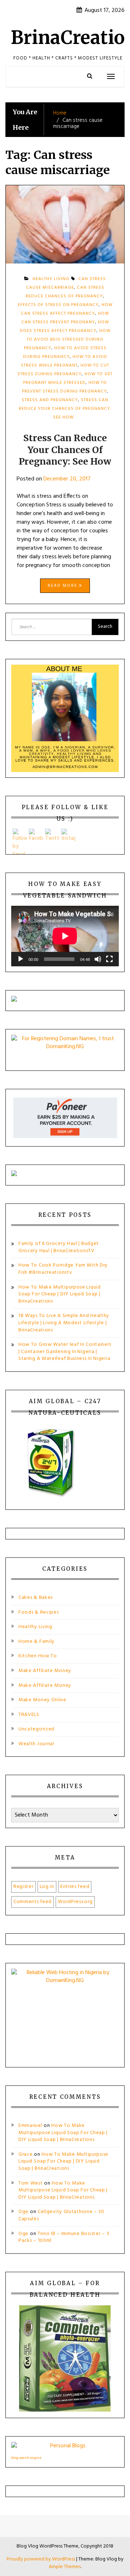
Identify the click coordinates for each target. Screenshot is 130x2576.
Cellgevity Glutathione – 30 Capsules (61, 2215)
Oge (23, 2212)
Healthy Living (35, 1627)
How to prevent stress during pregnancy (65, 387)
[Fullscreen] (109, 959)
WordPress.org (75, 1902)
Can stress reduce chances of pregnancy (65, 292)
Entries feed (75, 1887)
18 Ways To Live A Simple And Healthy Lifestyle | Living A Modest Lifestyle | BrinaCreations (64, 1323)
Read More (63, 586)
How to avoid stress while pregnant (64, 361)
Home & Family (36, 1642)
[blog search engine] (65, 2448)
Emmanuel (31, 2126)
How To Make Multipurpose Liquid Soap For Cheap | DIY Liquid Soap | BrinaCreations (60, 1294)
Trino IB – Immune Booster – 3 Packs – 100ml (64, 2237)
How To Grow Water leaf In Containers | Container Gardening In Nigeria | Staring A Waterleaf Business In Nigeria (65, 1352)
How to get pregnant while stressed (68, 378)
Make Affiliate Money (45, 1671)
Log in (47, 1887)
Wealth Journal (36, 1744)
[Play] (21, 959)
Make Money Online (42, 1700)
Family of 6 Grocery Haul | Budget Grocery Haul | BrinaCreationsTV (59, 1247)
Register (23, 1887)
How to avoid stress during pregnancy (65, 353)
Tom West (31, 2183)
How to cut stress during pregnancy (63, 370)
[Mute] (98, 959)
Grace (26, 2154)
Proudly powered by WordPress (41, 2559)
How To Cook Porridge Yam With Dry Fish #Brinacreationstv (63, 1269)
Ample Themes (65, 2567)
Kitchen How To (38, 1656)
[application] (65, 936)
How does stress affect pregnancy (64, 327)
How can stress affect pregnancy (67, 309)
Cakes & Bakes (36, 1598)
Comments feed (32, 1902)
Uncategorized (36, 1729)
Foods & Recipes (39, 1612)
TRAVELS (29, 1715)
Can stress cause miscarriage (66, 283)
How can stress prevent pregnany (65, 318)
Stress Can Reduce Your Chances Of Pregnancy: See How (65, 409)
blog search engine (26, 2458)
